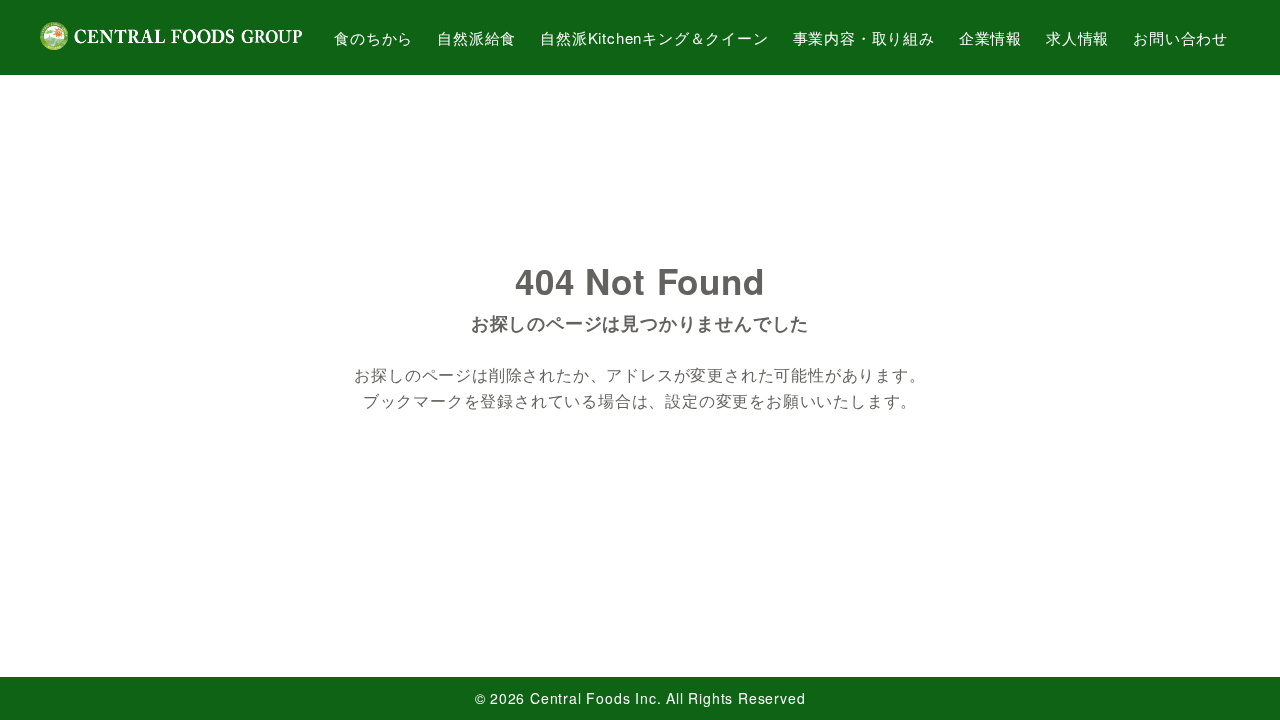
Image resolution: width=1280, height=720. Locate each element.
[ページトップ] (1235, 675)
